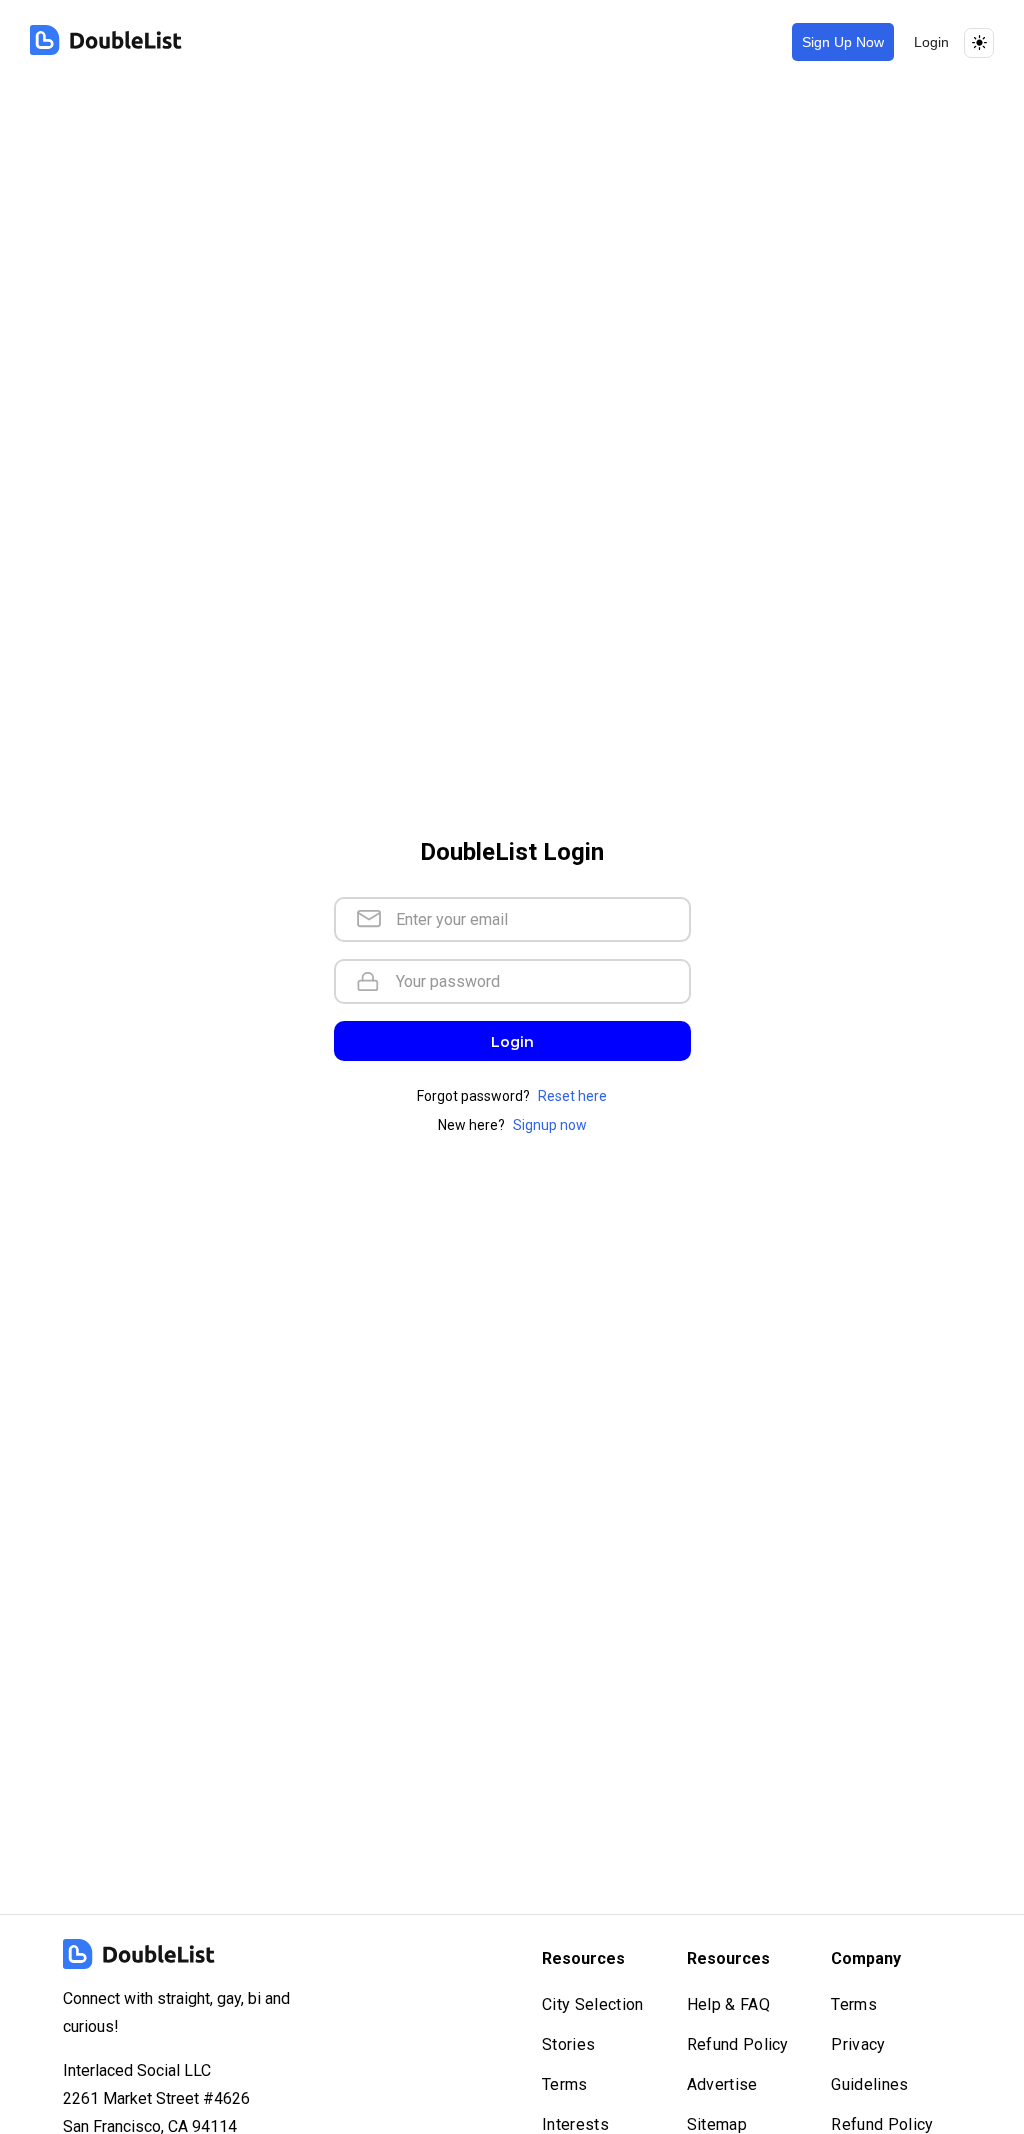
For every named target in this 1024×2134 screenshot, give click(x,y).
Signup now (550, 1125)
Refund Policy (738, 2044)
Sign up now (843, 42)
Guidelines (869, 2084)
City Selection (592, 2004)
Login (931, 42)
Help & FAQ (728, 2004)
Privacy (858, 2044)
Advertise (722, 2084)
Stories (568, 2044)
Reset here (572, 1096)
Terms (565, 2084)
